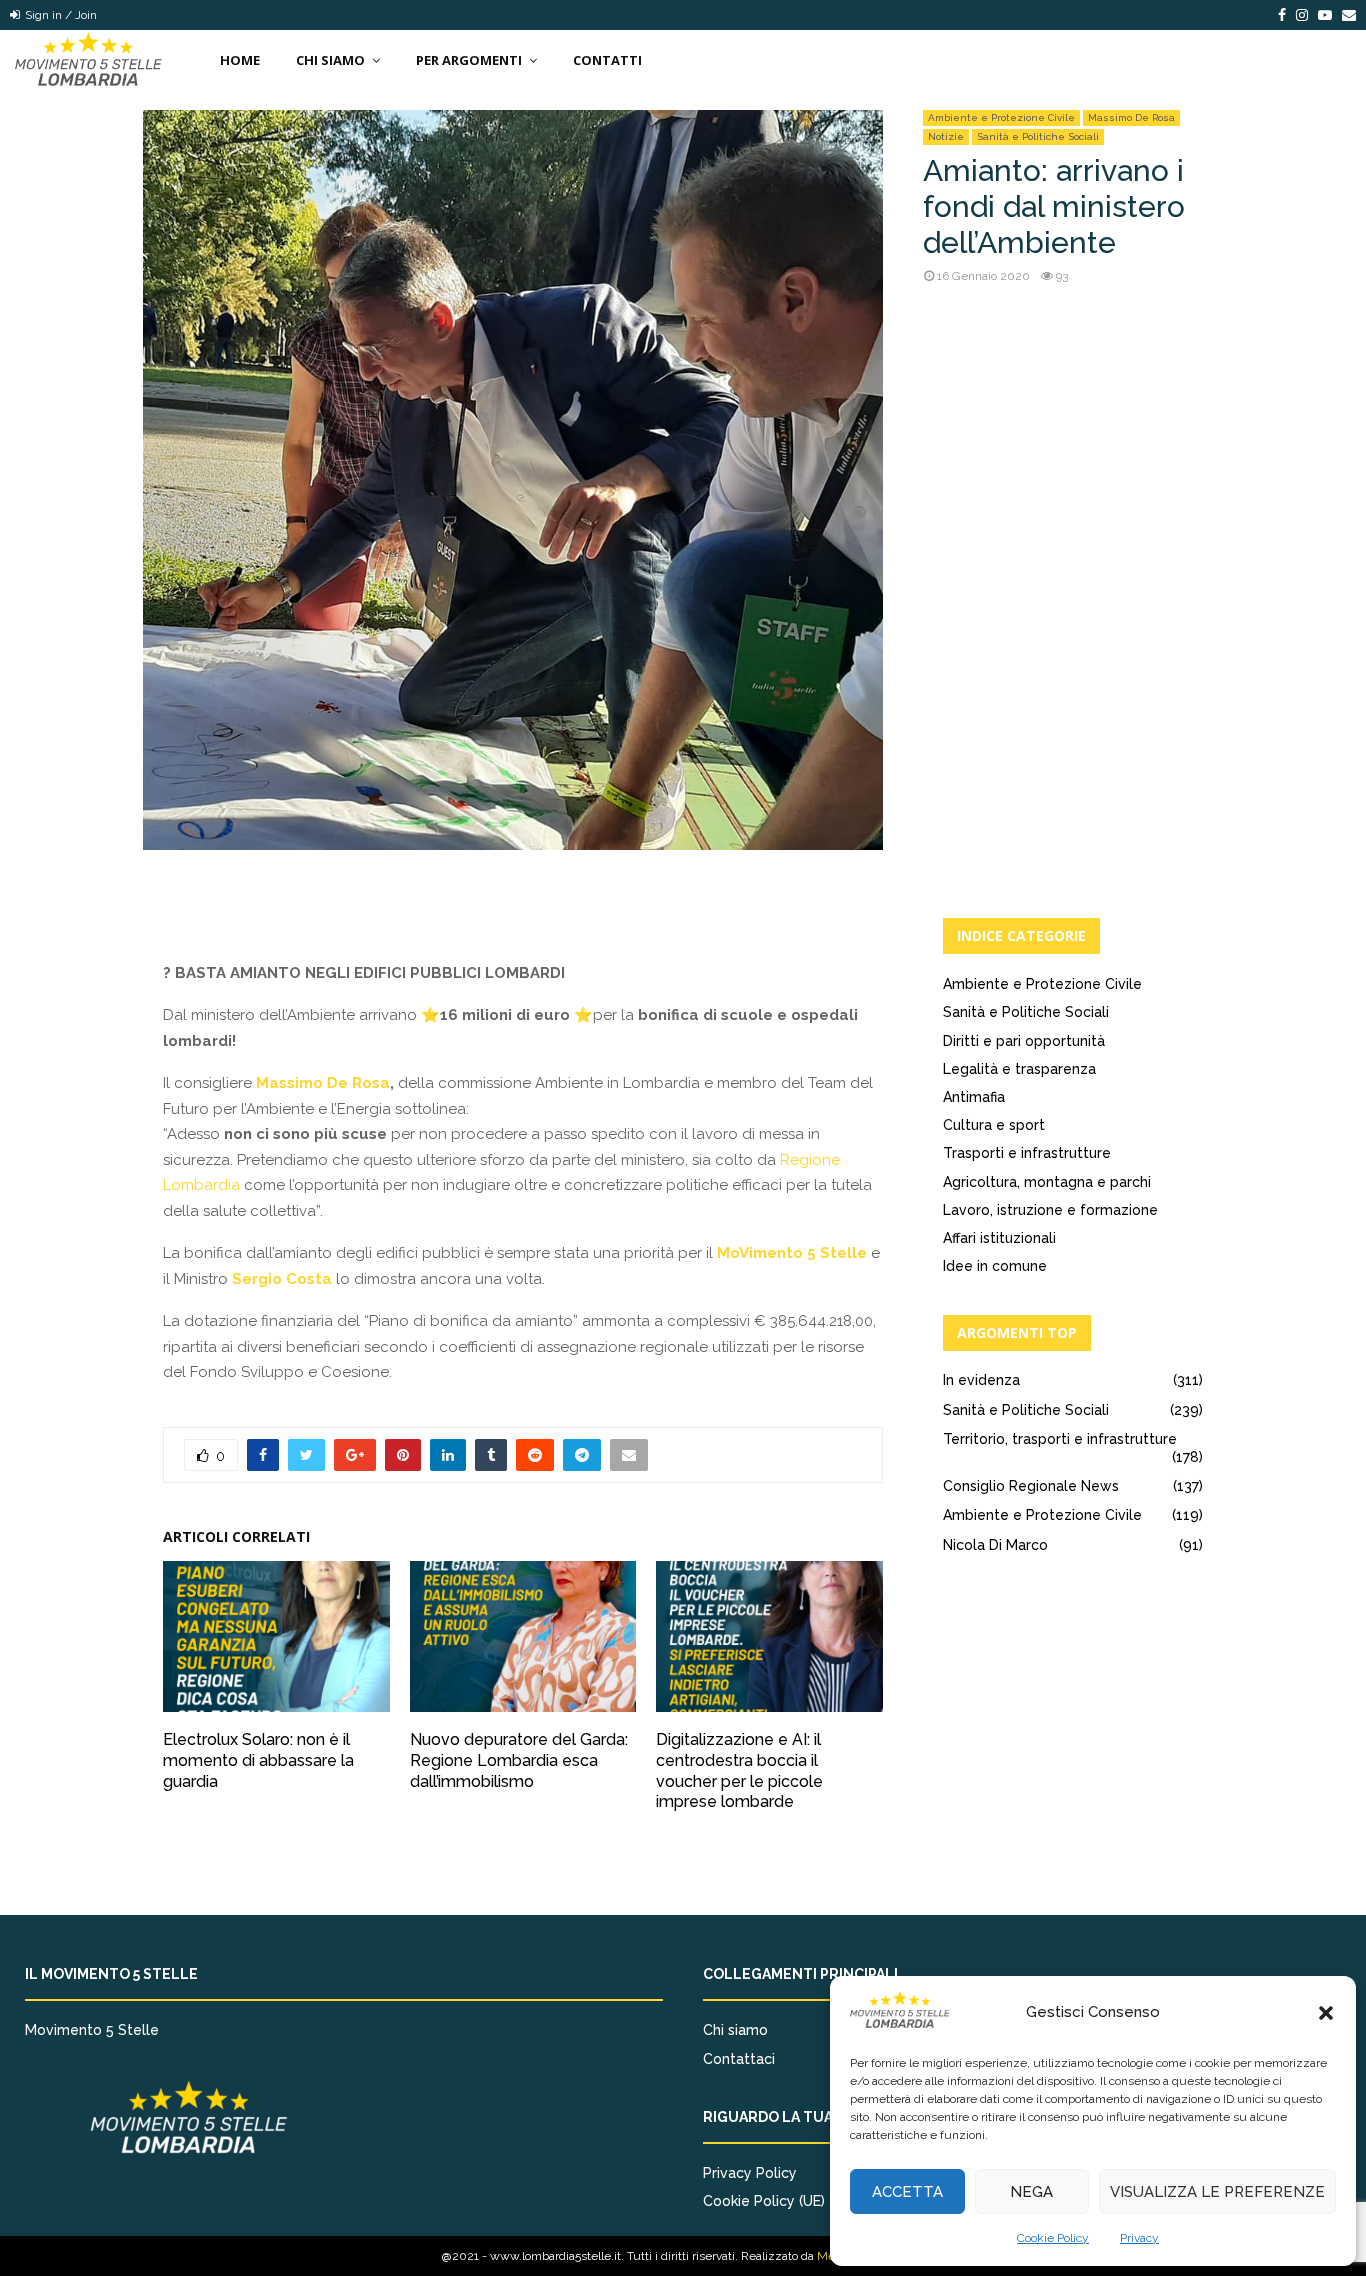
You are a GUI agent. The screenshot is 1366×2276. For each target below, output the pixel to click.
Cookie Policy (1053, 2238)
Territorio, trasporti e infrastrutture (1060, 1439)
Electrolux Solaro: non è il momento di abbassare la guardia (258, 1760)
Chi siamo (735, 2030)
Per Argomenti (469, 60)
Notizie (946, 136)
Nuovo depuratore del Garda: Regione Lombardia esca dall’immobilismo (519, 1760)
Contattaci (739, 2059)
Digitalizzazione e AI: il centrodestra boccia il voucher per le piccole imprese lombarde (739, 1770)
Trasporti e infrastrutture (1027, 1153)
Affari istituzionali (999, 1238)
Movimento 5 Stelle (92, 2030)
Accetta (907, 2192)
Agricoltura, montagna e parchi (1047, 1182)
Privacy (1139, 2238)
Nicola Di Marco (995, 1545)
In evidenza (981, 1380)
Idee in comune (995, 1266)
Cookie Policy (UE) (764, 2201)
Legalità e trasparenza (1019, 1069)
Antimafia (974, 1097)
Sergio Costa (282, 1279)
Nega (1031, 2192)
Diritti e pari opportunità (1024, 1041)
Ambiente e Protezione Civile (1001, 117)
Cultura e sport (994, 1125)
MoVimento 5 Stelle (792, 1253)
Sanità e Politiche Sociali (1038, 136)
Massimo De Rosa (1131, 117)
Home (240, 60)
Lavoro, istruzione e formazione (1050, 1210)
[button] (1326, 2013)
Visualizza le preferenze (1217, 2192)
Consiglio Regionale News (1031, 1486)
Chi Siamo (330, 60)
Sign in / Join (59, 15)
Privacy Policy (750, 2173)
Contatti (607, 60)
